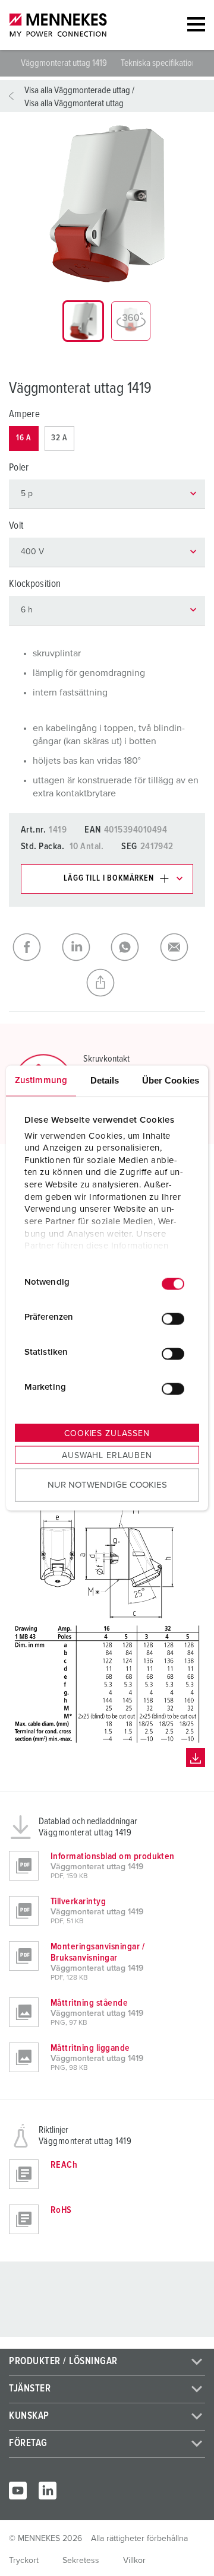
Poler (19, 468)
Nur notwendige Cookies (107, 1484)
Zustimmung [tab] (41, 1080)
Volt (16, 526)
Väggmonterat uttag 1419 (65, 63)
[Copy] (107, 983)
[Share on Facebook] (34, 947)
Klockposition (35, 584)
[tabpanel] (107, 204)
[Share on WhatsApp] (132, 947)
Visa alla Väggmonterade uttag (77, 90)
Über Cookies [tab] (171, 1080)
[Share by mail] (181, 947)
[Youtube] (18, 2491)
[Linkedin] (48, 2491)
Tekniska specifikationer (162, 63)
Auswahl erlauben (107, 1456)
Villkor (134, 2561)
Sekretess (81, 2561)
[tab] (83, 321)
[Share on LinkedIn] (83, 947)
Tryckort (24, 2561)
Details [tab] (105, 1080)
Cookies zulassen (107, 1434)
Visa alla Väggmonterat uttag (74, 103)
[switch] (173, 1319)
